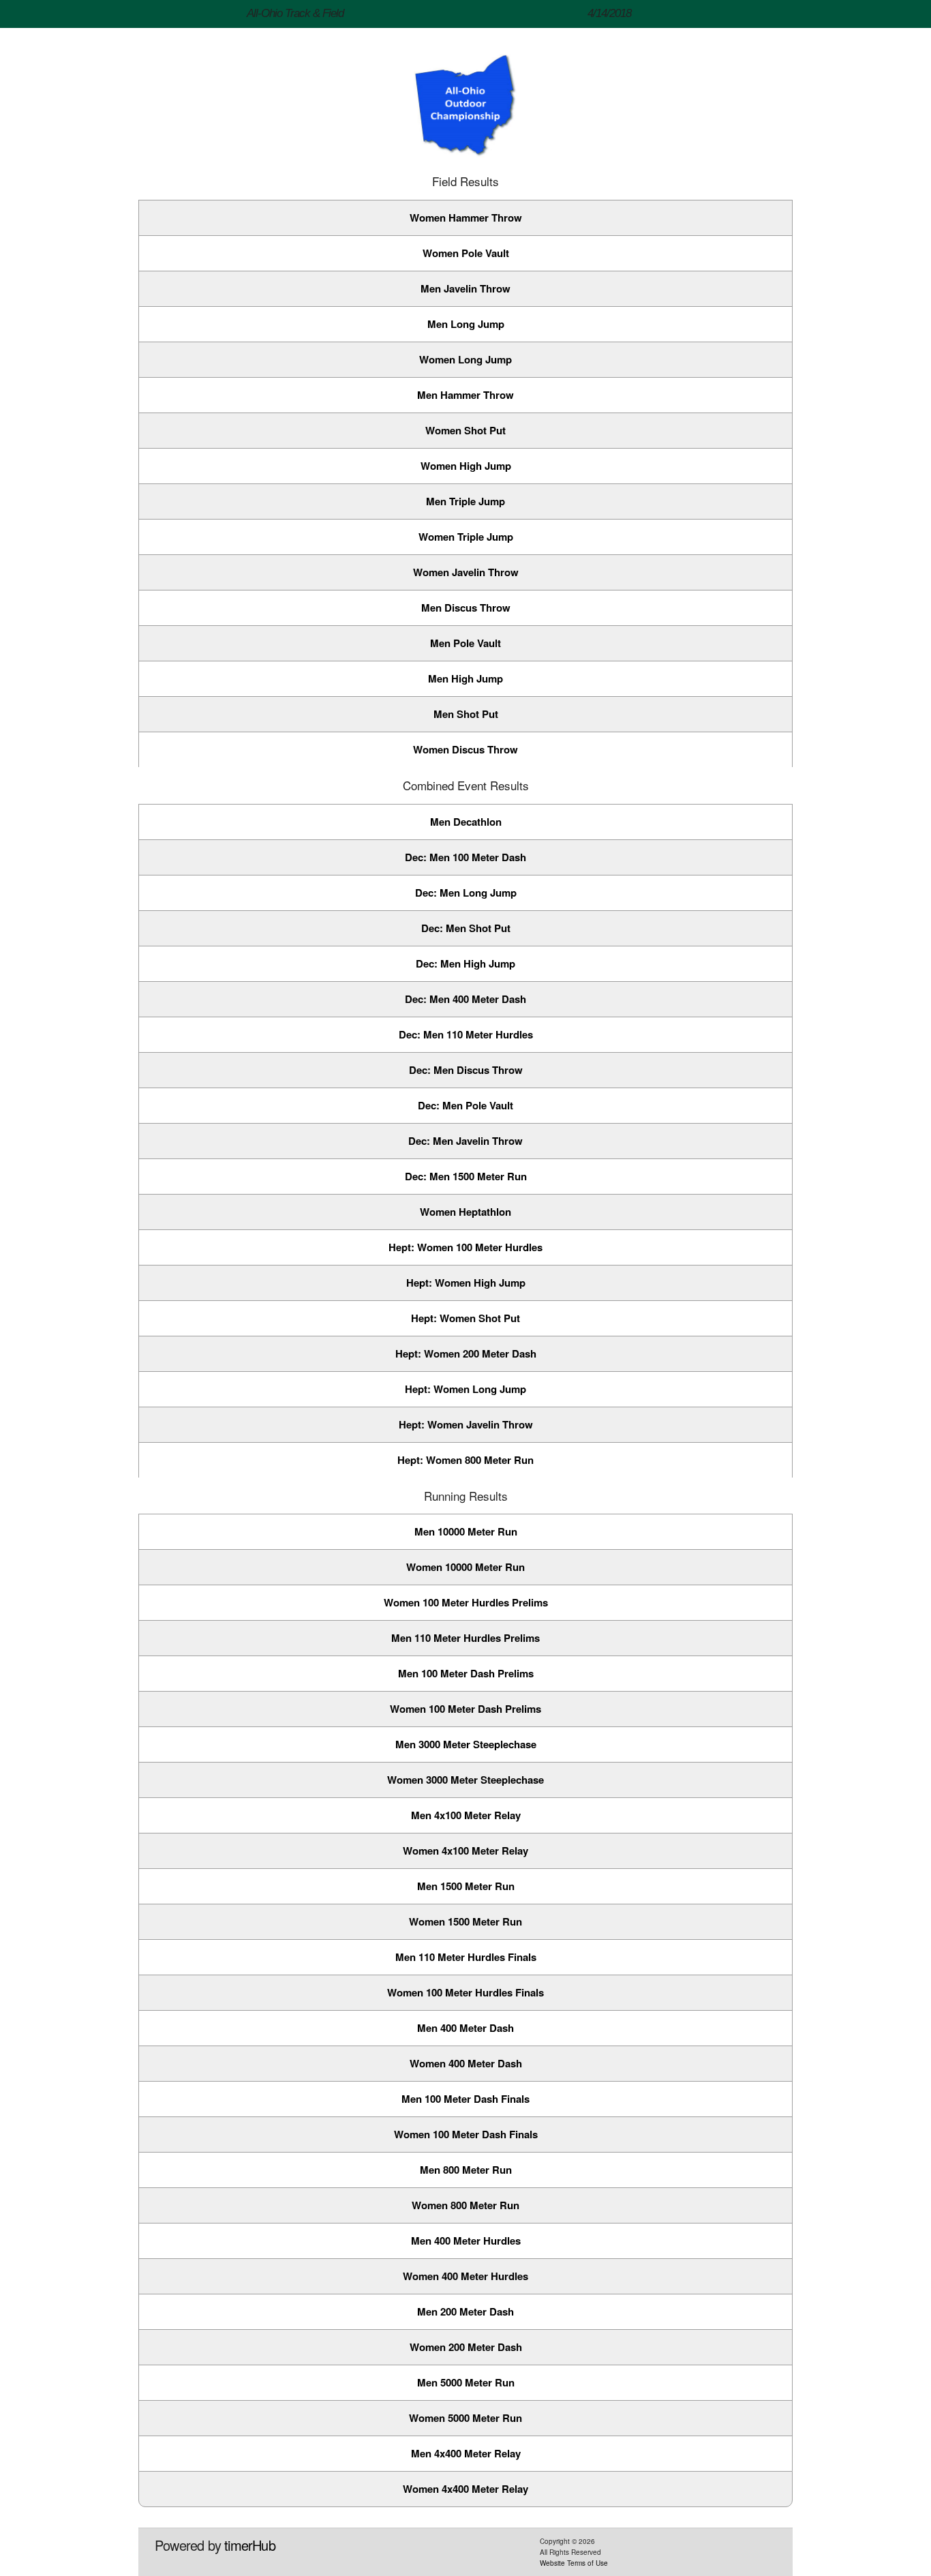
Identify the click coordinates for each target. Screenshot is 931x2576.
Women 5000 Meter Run (465, 2418)
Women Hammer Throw (466, 218)
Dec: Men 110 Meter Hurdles (466, 1034)
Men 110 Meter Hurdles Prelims (465, 1638)
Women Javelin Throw (466, 572)
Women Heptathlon (465, 1212)
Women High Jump (466, 466)
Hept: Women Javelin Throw (466, 1424)
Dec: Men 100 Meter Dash (465, 857)
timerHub (250, 2545)
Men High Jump (465, 678)
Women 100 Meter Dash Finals (466, 2134)
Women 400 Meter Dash (466, 2063)
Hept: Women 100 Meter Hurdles (465, 1247)
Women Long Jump (465, 359)
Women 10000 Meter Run (465, 1567)
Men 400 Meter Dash (465, 2028)
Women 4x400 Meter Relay (465, 2489)
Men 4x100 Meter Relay (466, 1815)
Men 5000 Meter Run (466, 2382)
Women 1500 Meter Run (465, 1921)
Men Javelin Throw (465, 288)
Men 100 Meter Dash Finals (465, 2099)
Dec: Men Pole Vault (465, 1105)
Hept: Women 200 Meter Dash (466, 1353)
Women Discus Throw (465, 749)
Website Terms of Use (574, 2563)
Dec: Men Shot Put (466, 928)
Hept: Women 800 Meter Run (465, 1460)
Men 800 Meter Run (466, 2170)
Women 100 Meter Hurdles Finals (465, 1992)
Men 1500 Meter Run (466, 1886)
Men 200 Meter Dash (465, 2311)
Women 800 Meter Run (465, 2205)
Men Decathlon (466, 822)
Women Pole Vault (466, 253)
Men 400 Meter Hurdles (466, 2241)
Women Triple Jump (466, 537)
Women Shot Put (465, 430)
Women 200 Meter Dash (466, 2347)
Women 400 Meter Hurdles (465, 2276)
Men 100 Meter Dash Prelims (466, 1673)
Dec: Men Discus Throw (466, 1070)
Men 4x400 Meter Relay (466, 2453)
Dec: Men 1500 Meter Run (466, 1176)
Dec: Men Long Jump (466, 893)
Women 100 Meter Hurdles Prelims (466, 1602)
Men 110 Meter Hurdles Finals (466, 1957)
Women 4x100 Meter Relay (465, 1851)
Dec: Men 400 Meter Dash (465, 999)
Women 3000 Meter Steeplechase (465, 1780)
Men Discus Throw (466, 608)
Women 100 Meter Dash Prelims (465, 1709)
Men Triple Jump (465, 501)
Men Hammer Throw (465, 395)
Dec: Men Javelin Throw (465, 1141)
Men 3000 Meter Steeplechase (466, 1744)
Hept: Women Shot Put (465, 1318)
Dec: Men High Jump (465, 963)
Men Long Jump (466, 324)
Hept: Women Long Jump (465, 1389)
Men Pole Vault (465, 643)
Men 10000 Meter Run (466, 1531)
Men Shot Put (466, 714)
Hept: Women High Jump (466, 1283)
